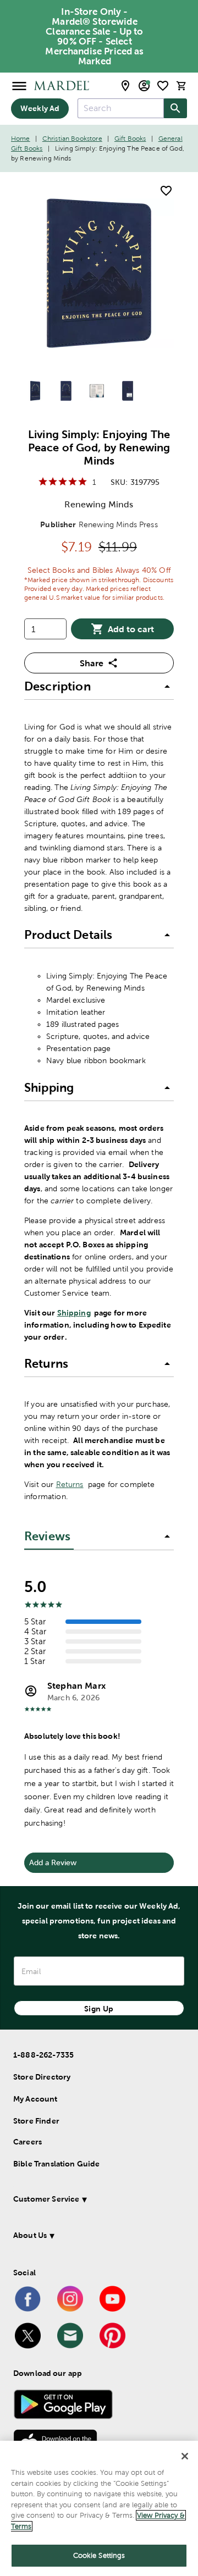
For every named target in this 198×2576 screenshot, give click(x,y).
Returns (70, 1484)
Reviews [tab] (47, 1536)
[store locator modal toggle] (125, 86)
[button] (99, 687)
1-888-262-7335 (43, 2055)
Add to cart (131, 629)
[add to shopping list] (166, 191)
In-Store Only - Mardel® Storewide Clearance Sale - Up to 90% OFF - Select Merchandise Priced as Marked (94, 36)
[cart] (182, 85)
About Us (30, 2235)
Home (21, 139)
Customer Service (46, 2199)
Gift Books (130, 139)
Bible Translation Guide (56, 2164)
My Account (35, 2099)
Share (92, 663)
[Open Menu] (19, 85)
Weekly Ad (40, 108)
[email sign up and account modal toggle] (144, 86)
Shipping (74, 1313)
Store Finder (36, 2121)
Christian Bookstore (72, 139)
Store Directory (42, 2077)
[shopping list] (163, 86)
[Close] (185, 2456)
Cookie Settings (99, 2555)
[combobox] (121, 108)
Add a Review (53, 1862)
